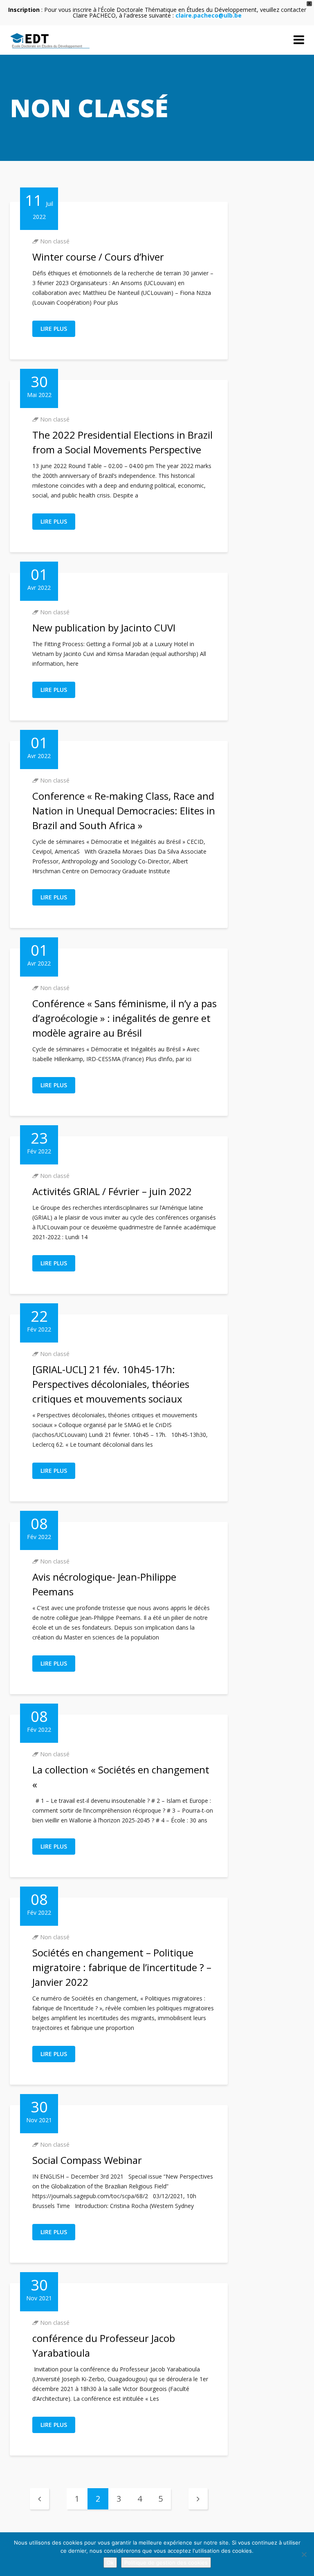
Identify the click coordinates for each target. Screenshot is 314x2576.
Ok (110, 2563)
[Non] (304, 2554)
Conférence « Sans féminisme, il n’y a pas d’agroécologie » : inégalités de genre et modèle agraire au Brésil (124, 1018)
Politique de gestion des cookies (166, 2563)
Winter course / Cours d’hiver (98, 257)
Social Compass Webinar (87, 2160)
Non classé (55, 241)
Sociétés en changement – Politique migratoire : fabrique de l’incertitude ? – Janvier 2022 (122, 1967)
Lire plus (54, 329)
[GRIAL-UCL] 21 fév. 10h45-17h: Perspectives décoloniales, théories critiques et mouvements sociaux (111, 1384)
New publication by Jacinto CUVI (104, 628)
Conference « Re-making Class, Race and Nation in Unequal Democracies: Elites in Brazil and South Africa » (124, 811)
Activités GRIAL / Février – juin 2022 (112, 1191)
